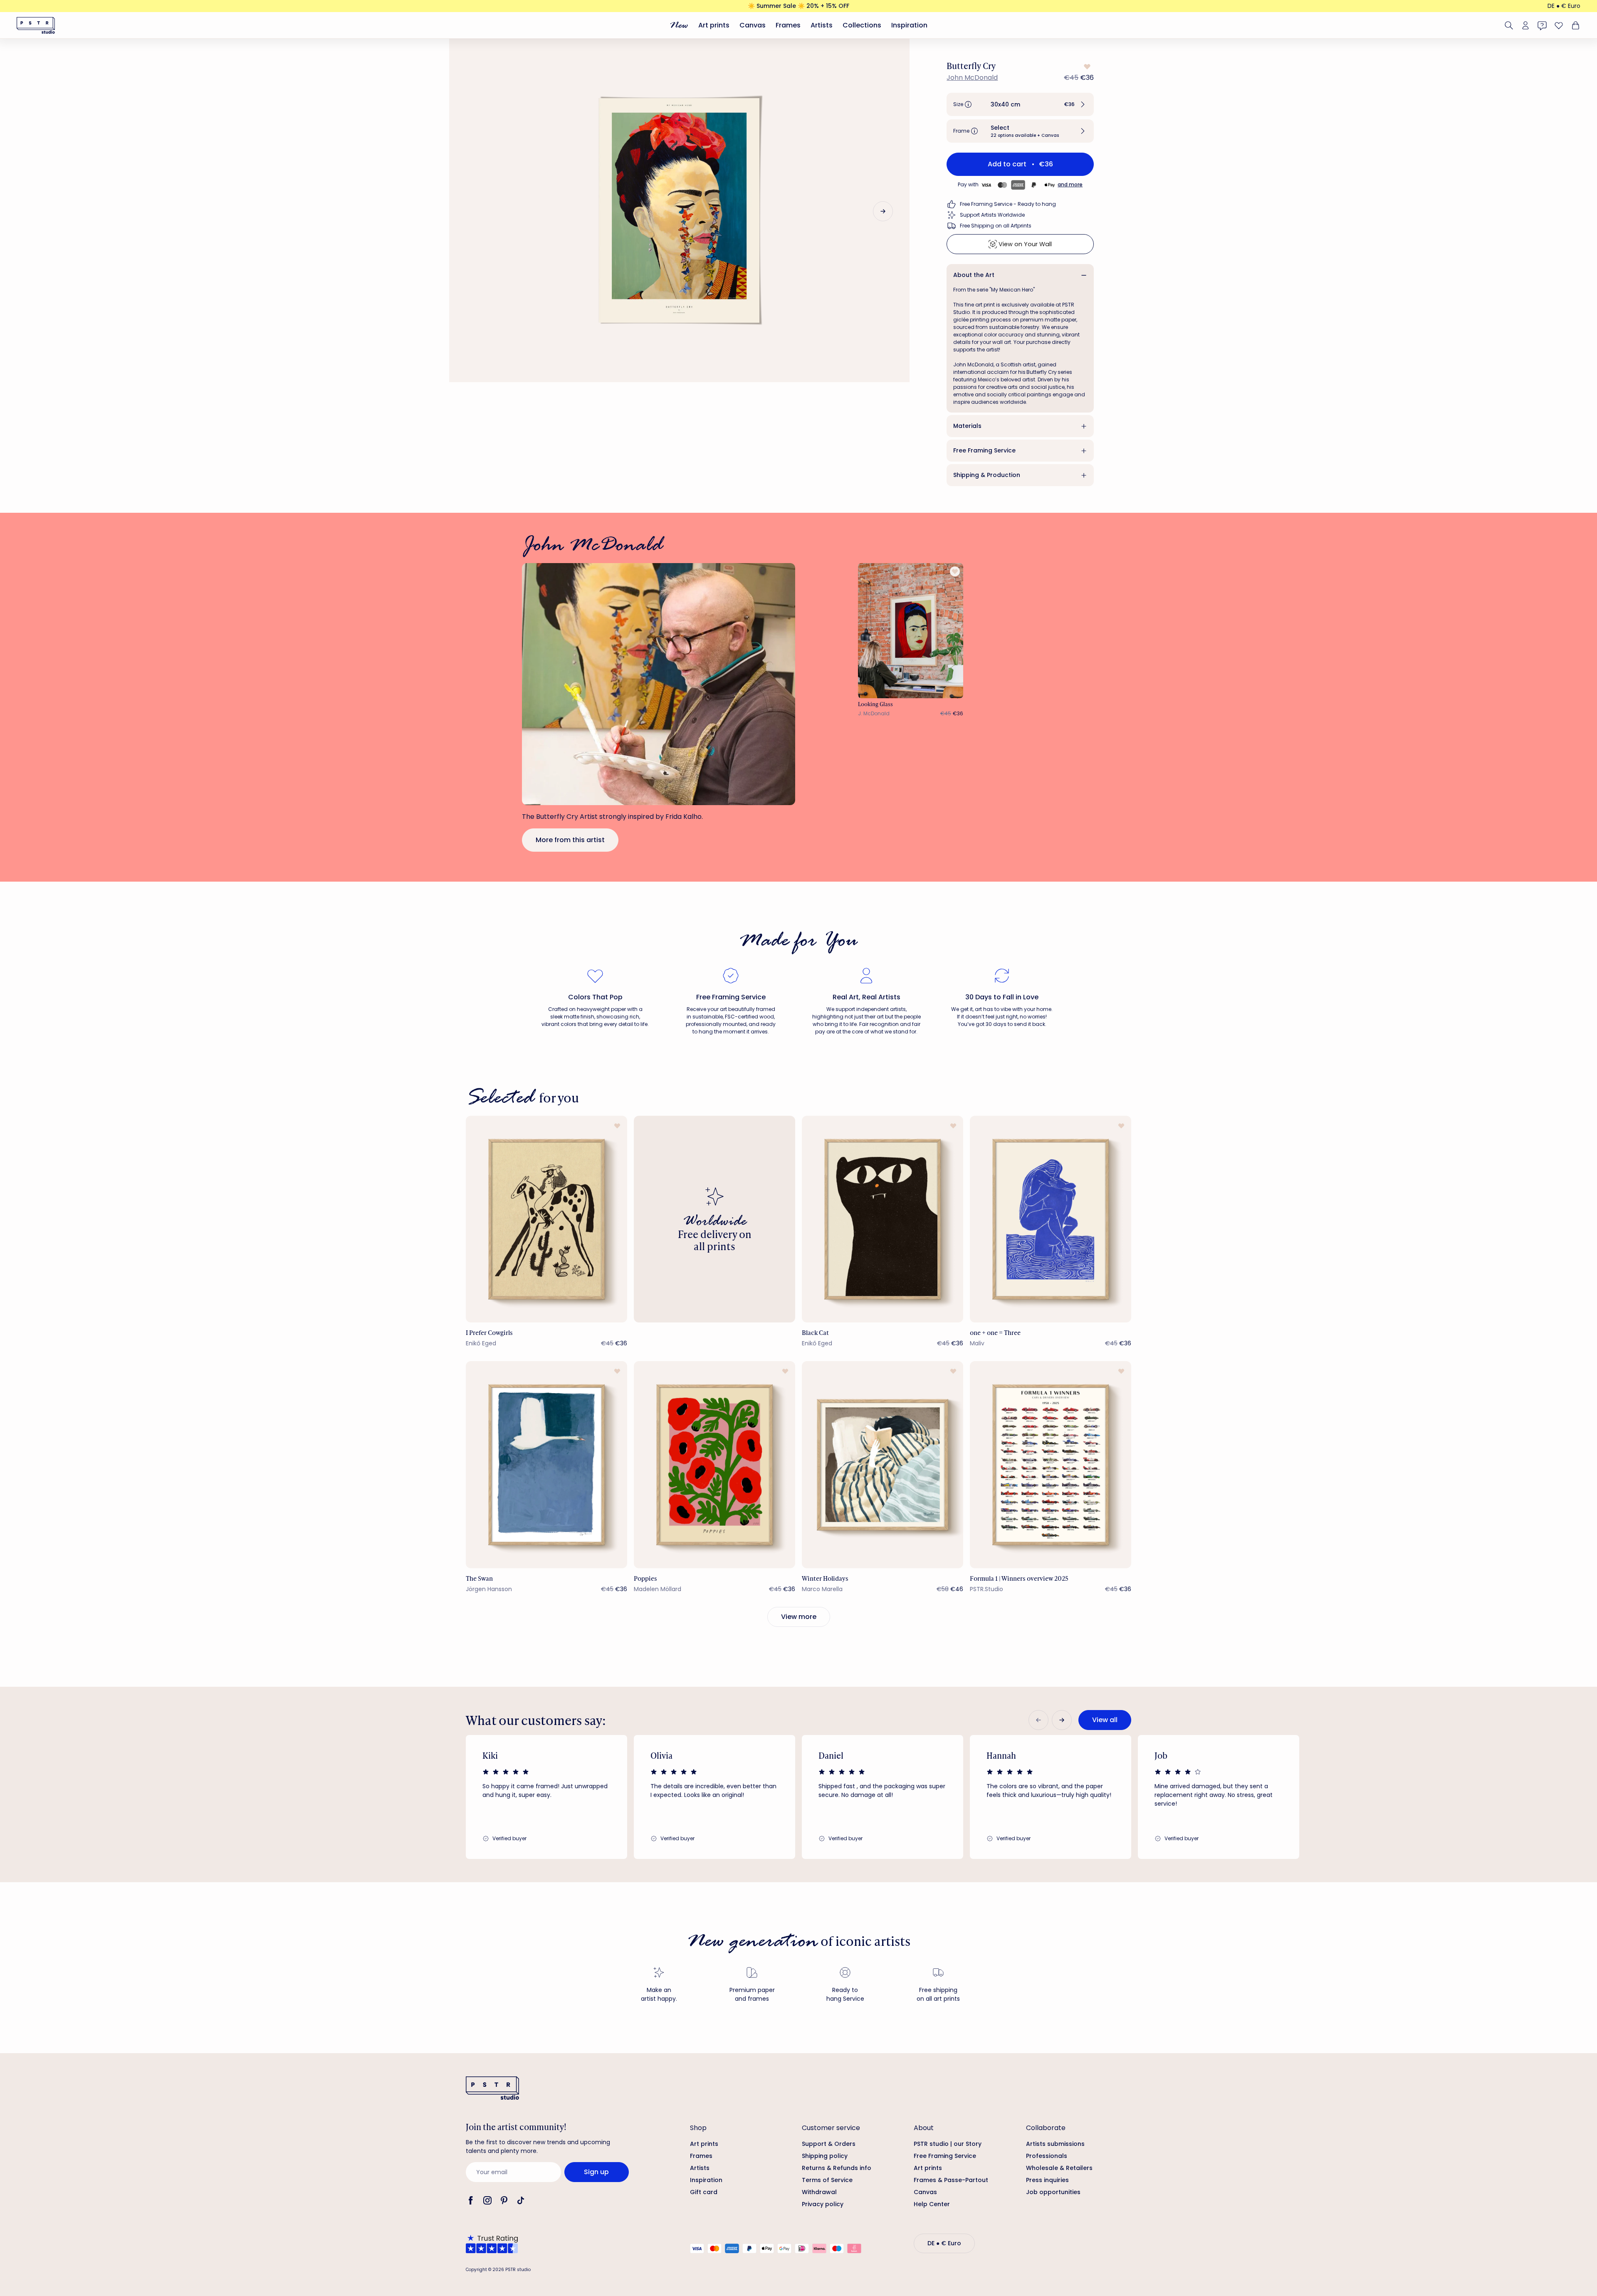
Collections (862, 25)
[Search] (1509, 25)
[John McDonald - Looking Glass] (911, 631)
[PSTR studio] (36, 25)
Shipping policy (825, 2156)
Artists (822, 25)
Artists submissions (1055, 2144)
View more (799, 1617)
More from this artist (570, 840)
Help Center (932, 2204)
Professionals (1047, 2156)
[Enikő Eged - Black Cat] (883, 1219)
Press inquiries (1047, 2180)
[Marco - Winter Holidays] (883, 1464)
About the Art (974, 275)
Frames (788, 25)
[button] (1020, 104)
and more (1070, 184)
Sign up (596, 2172)
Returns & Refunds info (837, 2168)
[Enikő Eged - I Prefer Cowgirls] (546, 1219)
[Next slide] (883, 211)
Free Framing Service (984, 450)
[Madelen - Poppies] (714, 1464)
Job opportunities (1053, 2192)
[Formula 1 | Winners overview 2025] (1051, 1464)
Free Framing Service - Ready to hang (1008, 204)
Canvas (753, 25)
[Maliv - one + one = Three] (1051, 1219)
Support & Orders (829, 2144)
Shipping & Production (987, 475)
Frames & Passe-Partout (951, 2180)
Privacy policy (823, 2204)
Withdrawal (819, 2192)
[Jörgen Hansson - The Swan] (546, 1464)
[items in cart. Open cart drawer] (1575, 25)
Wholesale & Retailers (1059, 2168)
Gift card (704, 2192)
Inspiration (909, 25)
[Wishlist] (1559, 25)
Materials (967, 426)
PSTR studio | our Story (948, 2144)
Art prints (714, 25)
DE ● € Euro (1564, 6)
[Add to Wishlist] (1086, 67)
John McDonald (972, 78)
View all (1105, 1720)
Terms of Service (827, 2180)
